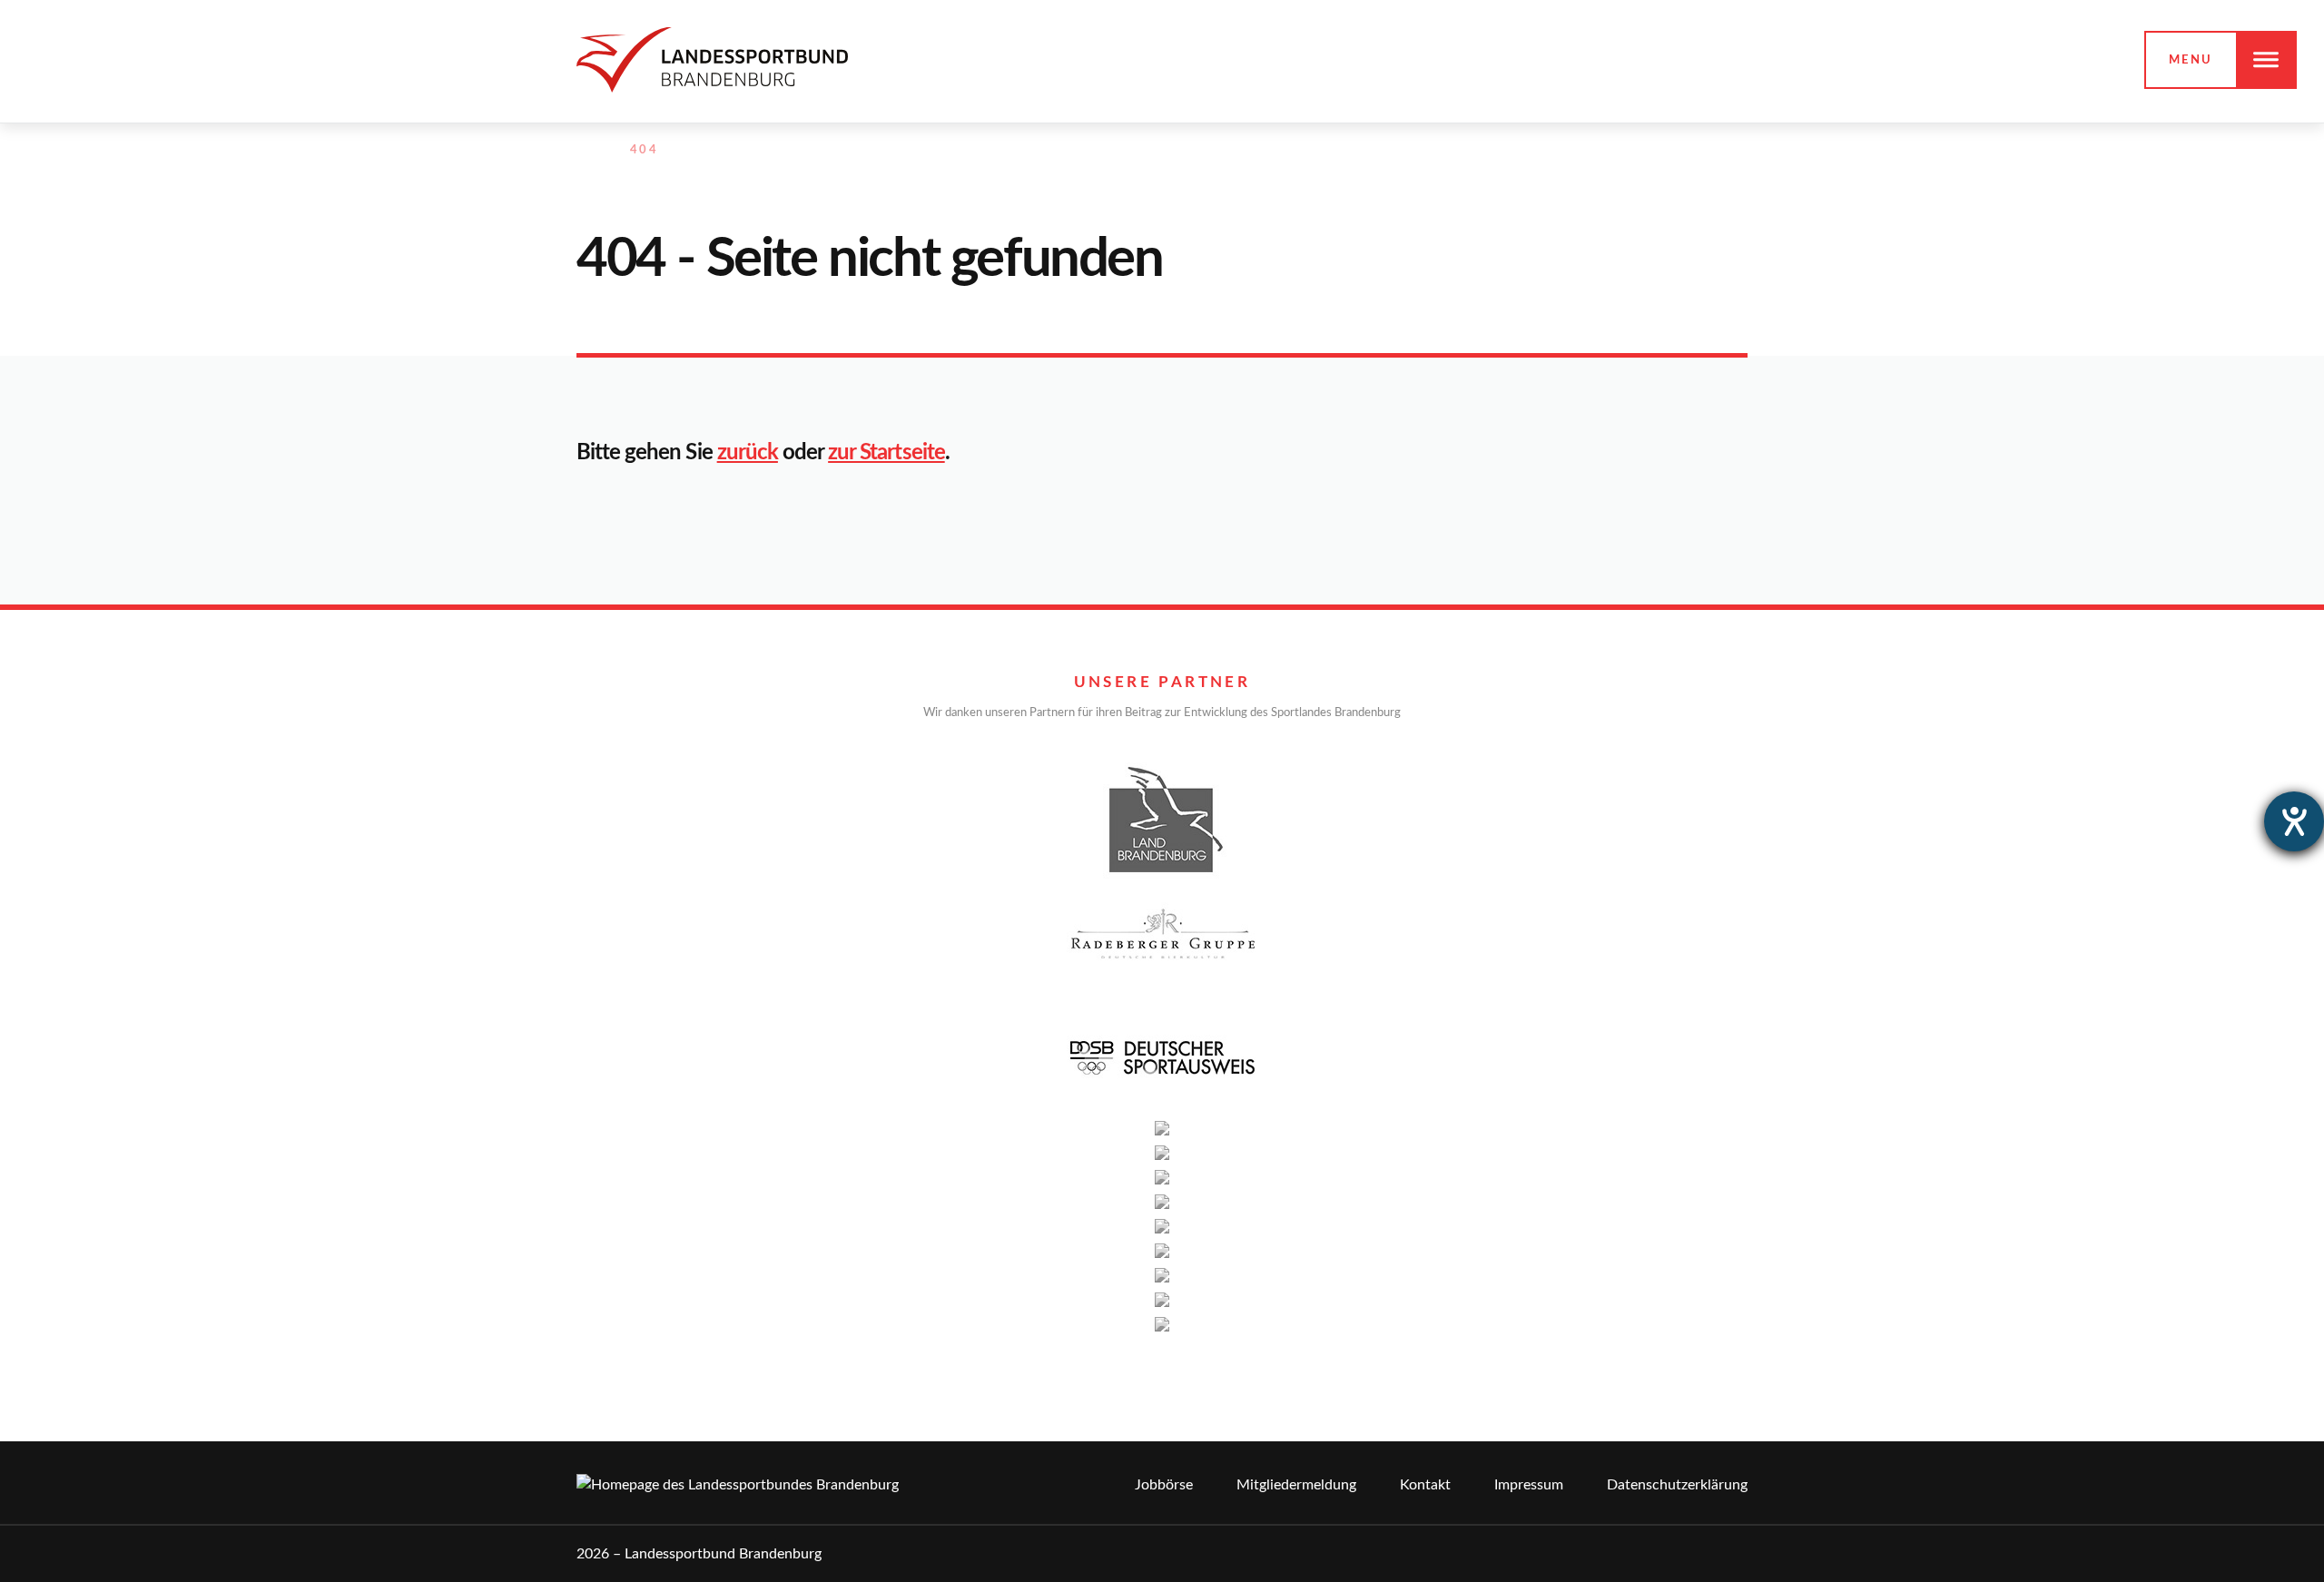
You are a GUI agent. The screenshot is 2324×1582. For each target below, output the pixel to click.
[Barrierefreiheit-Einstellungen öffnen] (2294, 821)
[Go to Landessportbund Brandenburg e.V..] (586, 151)
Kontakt (1425, 1485)
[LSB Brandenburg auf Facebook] (1620, 151)
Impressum (1529, 1485)
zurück (748, 453)
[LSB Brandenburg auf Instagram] (1659, 151)
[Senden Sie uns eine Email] (1699, 151)
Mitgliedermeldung (1296, 1485)
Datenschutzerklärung (1677, 1485)
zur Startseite (886, 453)
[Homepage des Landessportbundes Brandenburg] (712, 59)
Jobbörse (1164, 1485)
